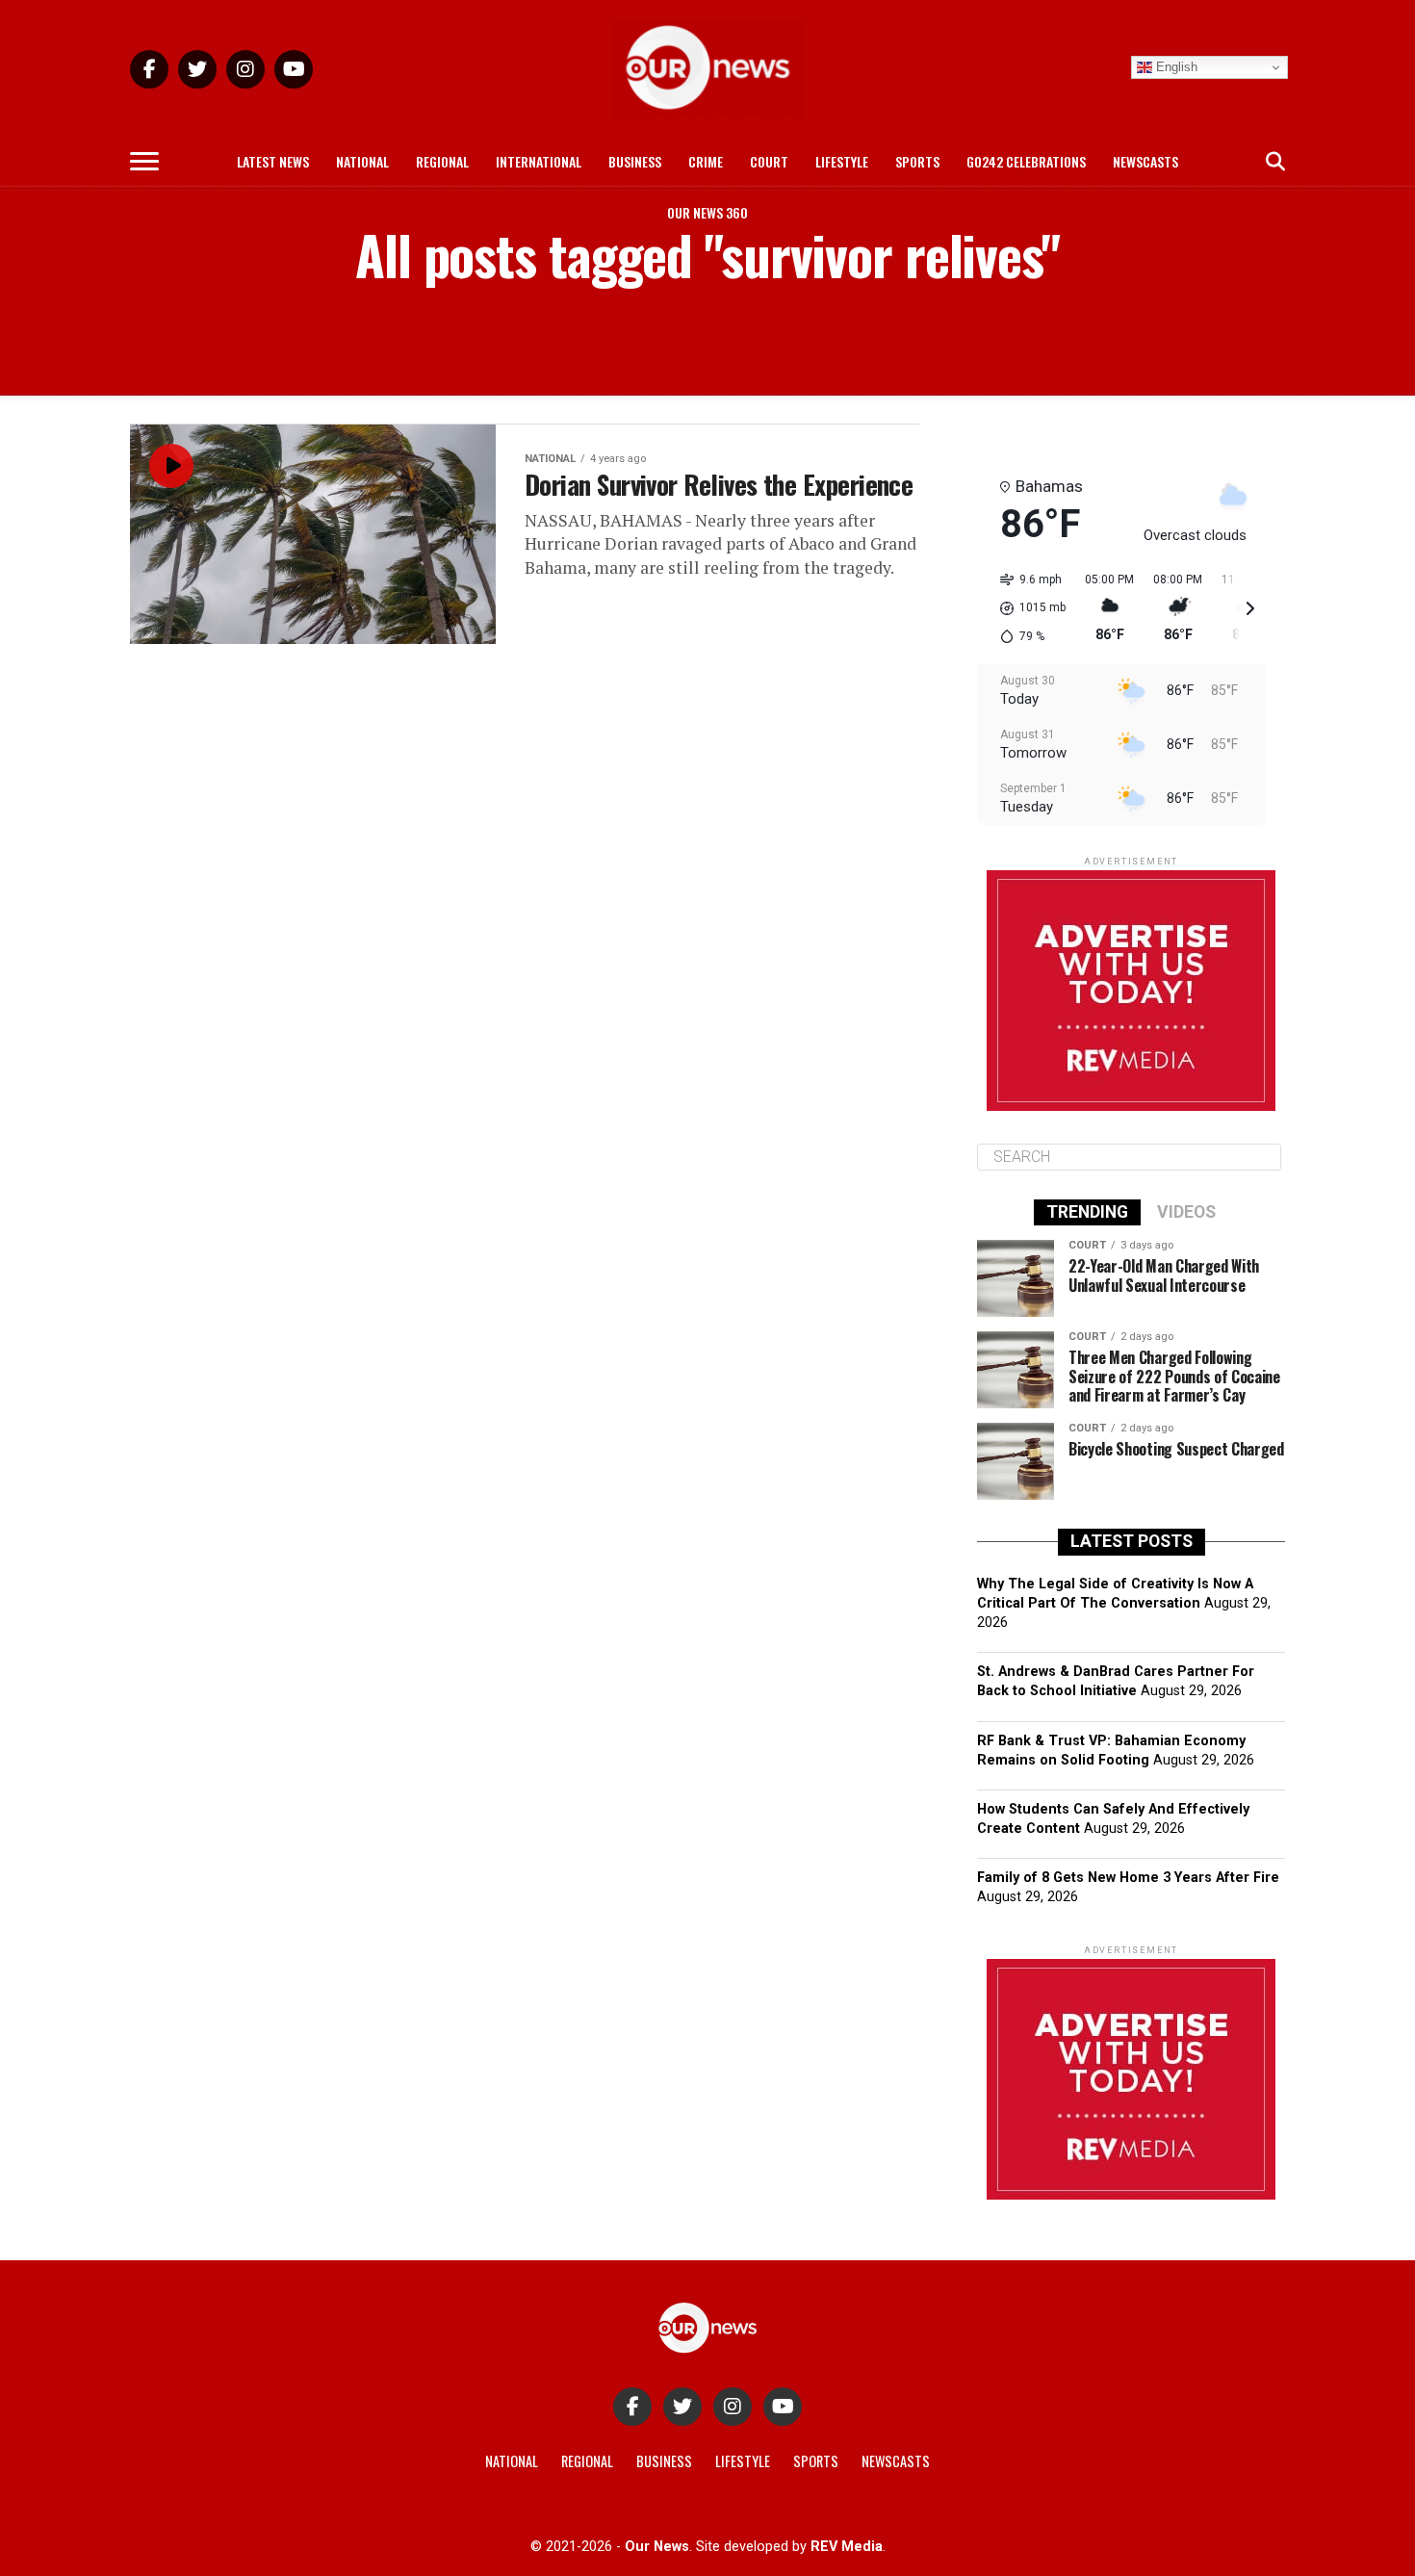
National (362, 161)
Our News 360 (707, 212)
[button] (1026, 608)
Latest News (273, 161)
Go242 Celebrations (1026, 161)
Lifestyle (842, 161)
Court (769, 161)
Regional (442, 161)
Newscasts (1145, 161)
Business (635, 161)
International (539, 161)
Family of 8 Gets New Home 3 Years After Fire (1128, 1878)
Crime (706, 161)
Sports (917, 161)
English (1175, 67)
